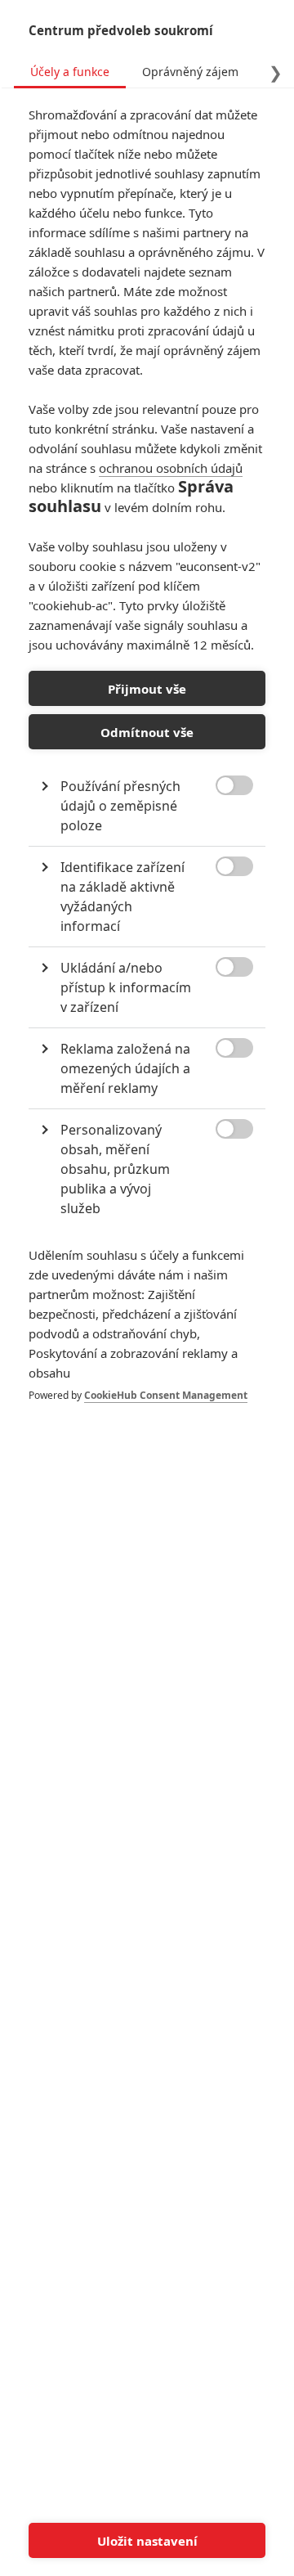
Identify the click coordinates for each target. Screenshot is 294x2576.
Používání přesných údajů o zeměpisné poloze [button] (120, 806)
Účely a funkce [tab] (70, 72)
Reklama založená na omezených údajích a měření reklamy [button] (125, 1068)
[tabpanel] (147, 771)
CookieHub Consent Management (166, 1395)
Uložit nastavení (147, 2541)
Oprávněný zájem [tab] (190, 72)
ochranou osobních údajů (171, 468)
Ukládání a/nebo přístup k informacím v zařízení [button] (126, 987)
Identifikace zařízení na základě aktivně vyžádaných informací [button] (122, 897)
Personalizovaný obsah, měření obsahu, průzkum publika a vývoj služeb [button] (115, 1169)
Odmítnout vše (147, 732)
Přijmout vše (147, 689)
